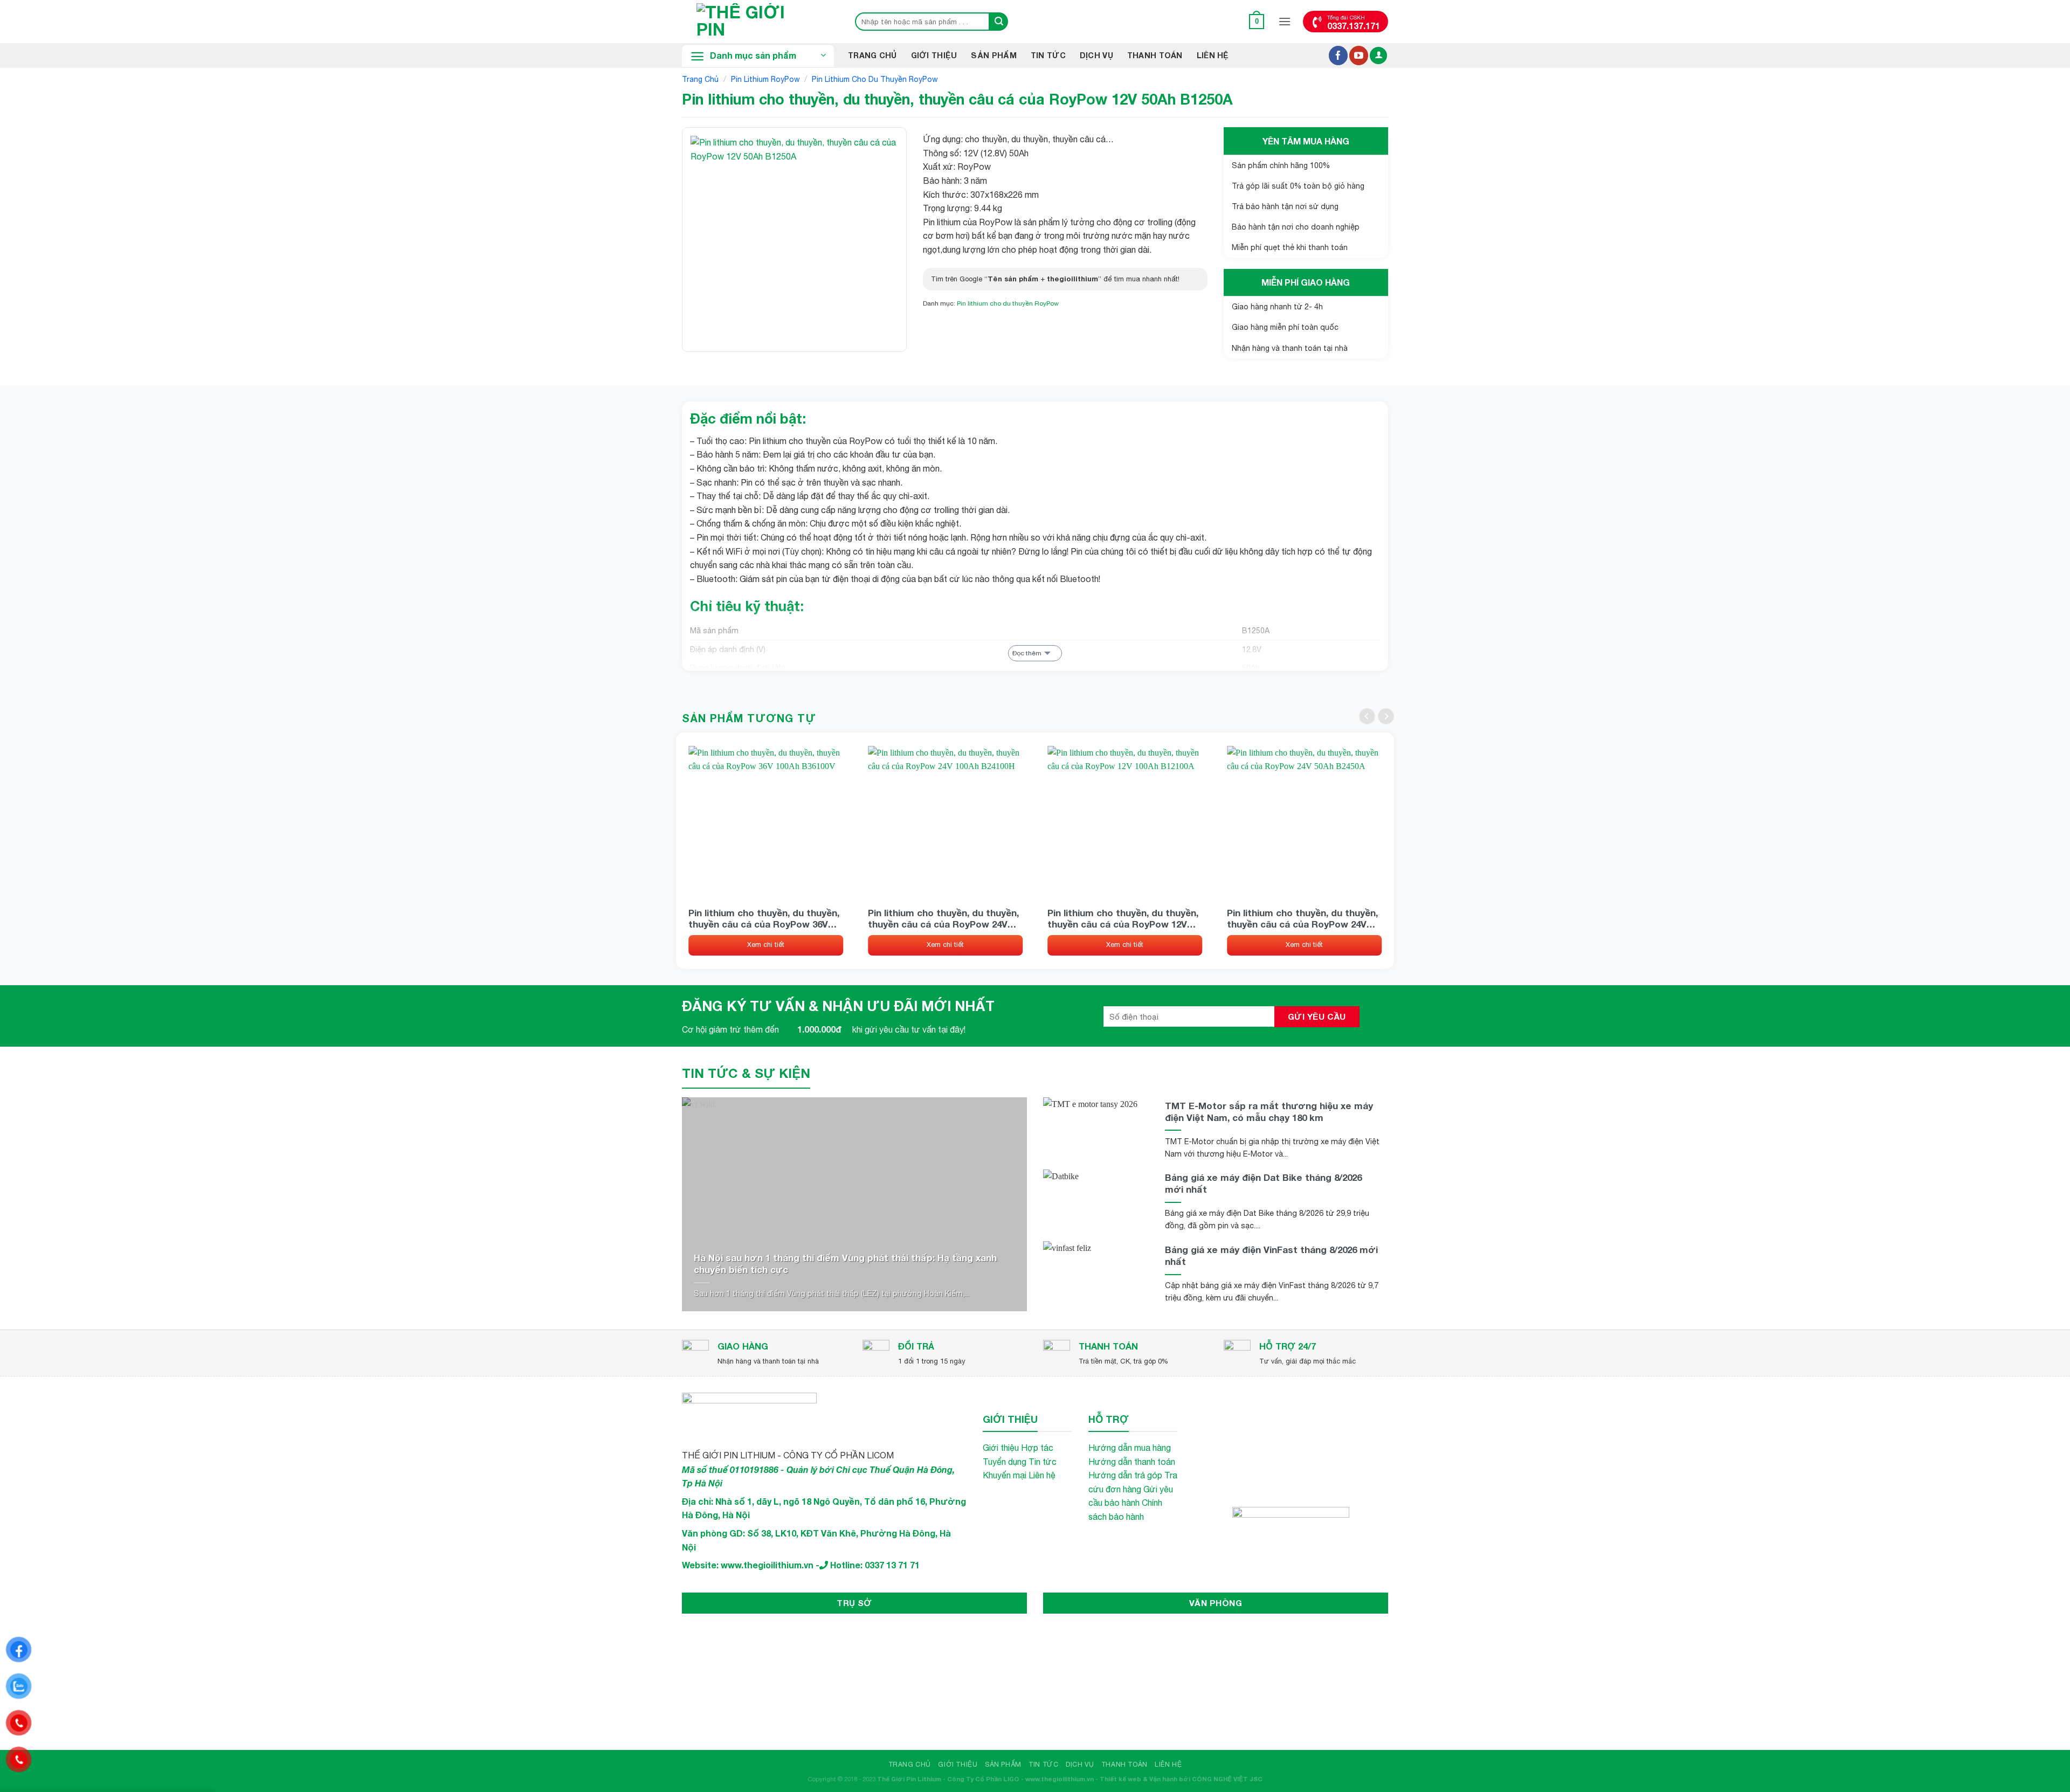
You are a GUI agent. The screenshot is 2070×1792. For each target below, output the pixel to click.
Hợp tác (1037, 1448)
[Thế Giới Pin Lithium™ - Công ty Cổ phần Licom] (757, 22)
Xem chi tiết (766, 945)
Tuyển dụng (1005, 1462)
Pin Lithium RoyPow (765, 79)
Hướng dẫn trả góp (1125, 1475)
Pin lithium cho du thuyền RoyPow (875, 79)
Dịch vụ (1096, 55)
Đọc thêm (1027, 653)
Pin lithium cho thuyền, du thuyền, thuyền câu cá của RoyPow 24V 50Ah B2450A (1302, 918)
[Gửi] (999, 22)
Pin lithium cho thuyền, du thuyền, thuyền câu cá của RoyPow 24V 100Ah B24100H (943, 918)
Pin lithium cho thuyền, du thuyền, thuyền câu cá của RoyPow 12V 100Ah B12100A (1123, 918)
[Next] (1386, 716)
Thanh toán (1155, 55)
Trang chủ (700, 79)
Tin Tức (1048, 55)
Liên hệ (1213, 55)
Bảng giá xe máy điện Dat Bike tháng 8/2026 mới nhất (1263, 1183)
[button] (1257, 21)
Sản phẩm (993, 55)
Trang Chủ (872, 55)
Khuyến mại (1005, 1475)
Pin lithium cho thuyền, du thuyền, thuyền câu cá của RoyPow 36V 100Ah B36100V (764, 918)
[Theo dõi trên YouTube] (1359, 56)
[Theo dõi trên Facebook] (1338, 56)
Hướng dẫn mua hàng (1130, 1448)
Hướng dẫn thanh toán (1132, 1462)
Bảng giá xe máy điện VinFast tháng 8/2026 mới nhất (1271, 1255)
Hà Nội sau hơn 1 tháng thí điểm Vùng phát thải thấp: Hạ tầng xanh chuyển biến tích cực (845, 1264)
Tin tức (1043, 1462)
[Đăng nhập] (1378, 56)
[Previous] (1367, 716)
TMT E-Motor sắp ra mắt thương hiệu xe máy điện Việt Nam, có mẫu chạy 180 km (1269, 1112)
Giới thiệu (934, 55)
